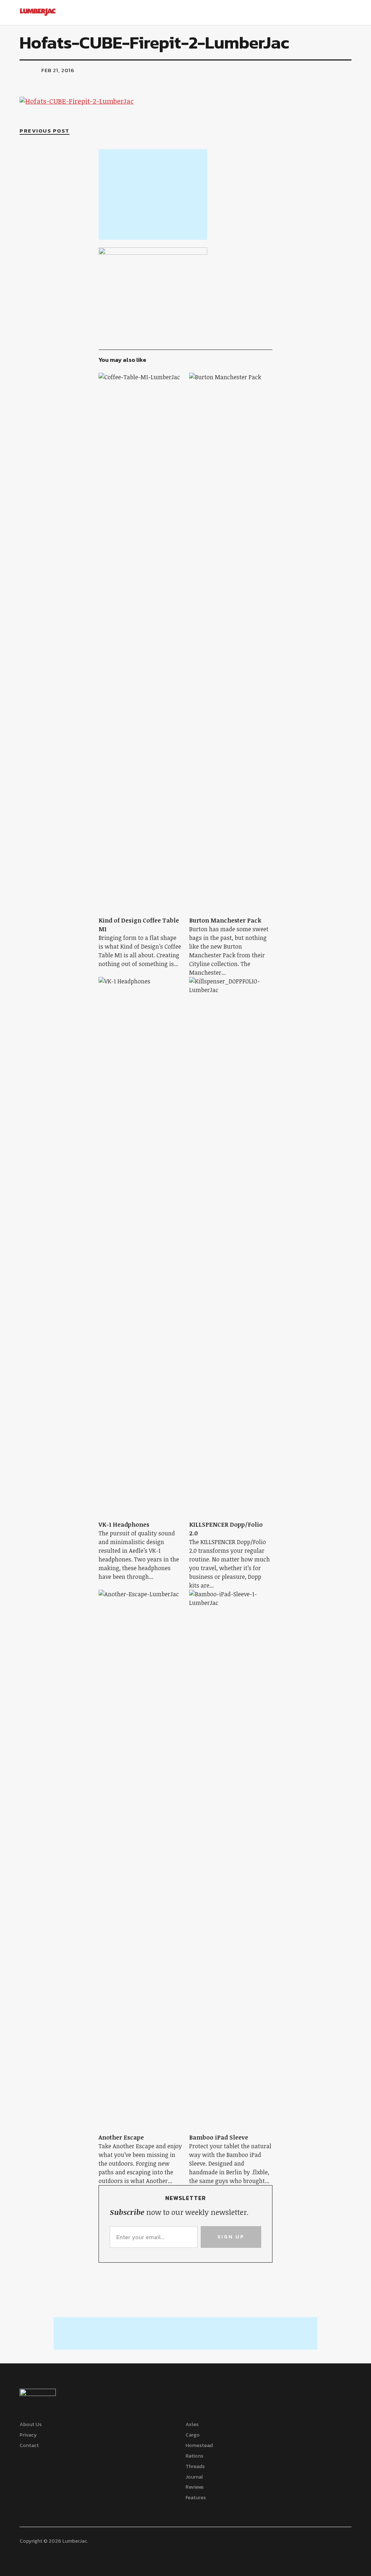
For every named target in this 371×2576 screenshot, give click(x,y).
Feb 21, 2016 (58, 70)
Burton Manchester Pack (225, 920)
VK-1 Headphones (124, 1525)
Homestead (199, 2445)
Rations (194, 2456)
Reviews (195, 2487)
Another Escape (121, 2137)
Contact (29, 2445)
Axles (192, 2424)
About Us (31, 2424)
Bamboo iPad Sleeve (219, 2137)
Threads (195, 2466)
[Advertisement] (153, 195)
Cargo (193, 2435)
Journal (194, 2477)
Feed (46, 2554)
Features (196, 2498)
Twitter (35, 2554)
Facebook (24, 2554)
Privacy (28, 2435)
